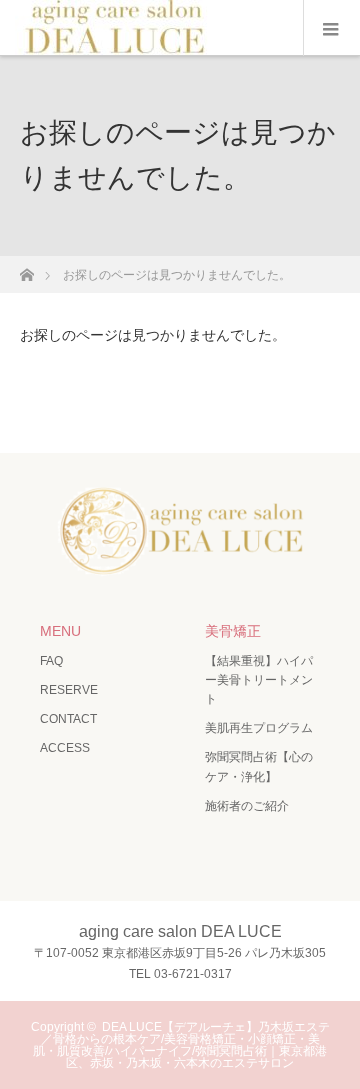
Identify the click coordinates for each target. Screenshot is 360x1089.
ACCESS (65, 748)
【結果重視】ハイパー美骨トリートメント (259, 680)
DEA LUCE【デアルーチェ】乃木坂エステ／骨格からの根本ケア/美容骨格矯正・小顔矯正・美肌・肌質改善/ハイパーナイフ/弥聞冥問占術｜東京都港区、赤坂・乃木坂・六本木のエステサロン (181, 1045)
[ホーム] (26, 269)
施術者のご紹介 (247, 806)
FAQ (51, 661)
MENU (60, 631)
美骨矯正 (233, 631)
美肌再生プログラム (259, 728)
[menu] (331, 28)
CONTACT (68, 719)
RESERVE (69, 690)
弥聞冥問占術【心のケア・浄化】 (259, 766)
